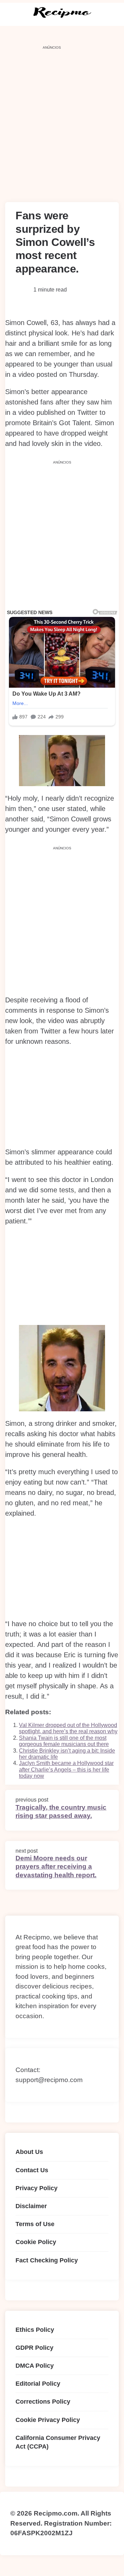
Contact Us (32, 2170)
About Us (29, 2152)
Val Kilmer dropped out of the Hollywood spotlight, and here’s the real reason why (68, 1728)
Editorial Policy (38, 2384)
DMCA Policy (35, 2366)
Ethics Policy (35, 2330)
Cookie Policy (36, 2242)
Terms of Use (35, 2224)
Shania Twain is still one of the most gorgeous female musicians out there (64, 1741)
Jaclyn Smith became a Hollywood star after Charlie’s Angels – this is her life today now (66, 1769)
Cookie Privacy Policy (48, 2420)
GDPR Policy (34, 2348)
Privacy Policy (37, 2188)
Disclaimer (31, 2206)
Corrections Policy (43, 2402)
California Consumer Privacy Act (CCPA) (58, 2442)
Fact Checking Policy (47, 2260)
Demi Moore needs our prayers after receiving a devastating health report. (56, 1867)
